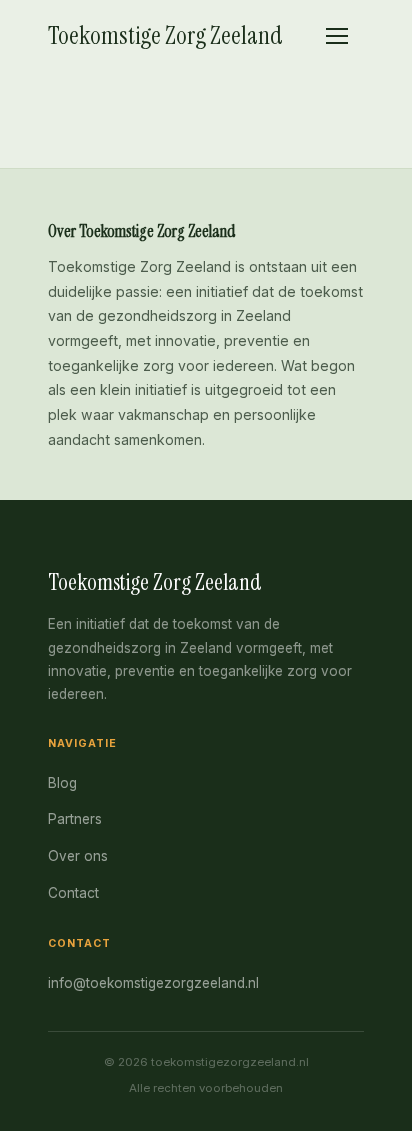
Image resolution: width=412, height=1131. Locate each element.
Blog (62, 783)
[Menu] (337, 36)
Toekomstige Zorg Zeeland (165, 35)
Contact (73, 893)
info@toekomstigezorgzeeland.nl (153, 983)
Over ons (78, 856)
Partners (75, 819)
